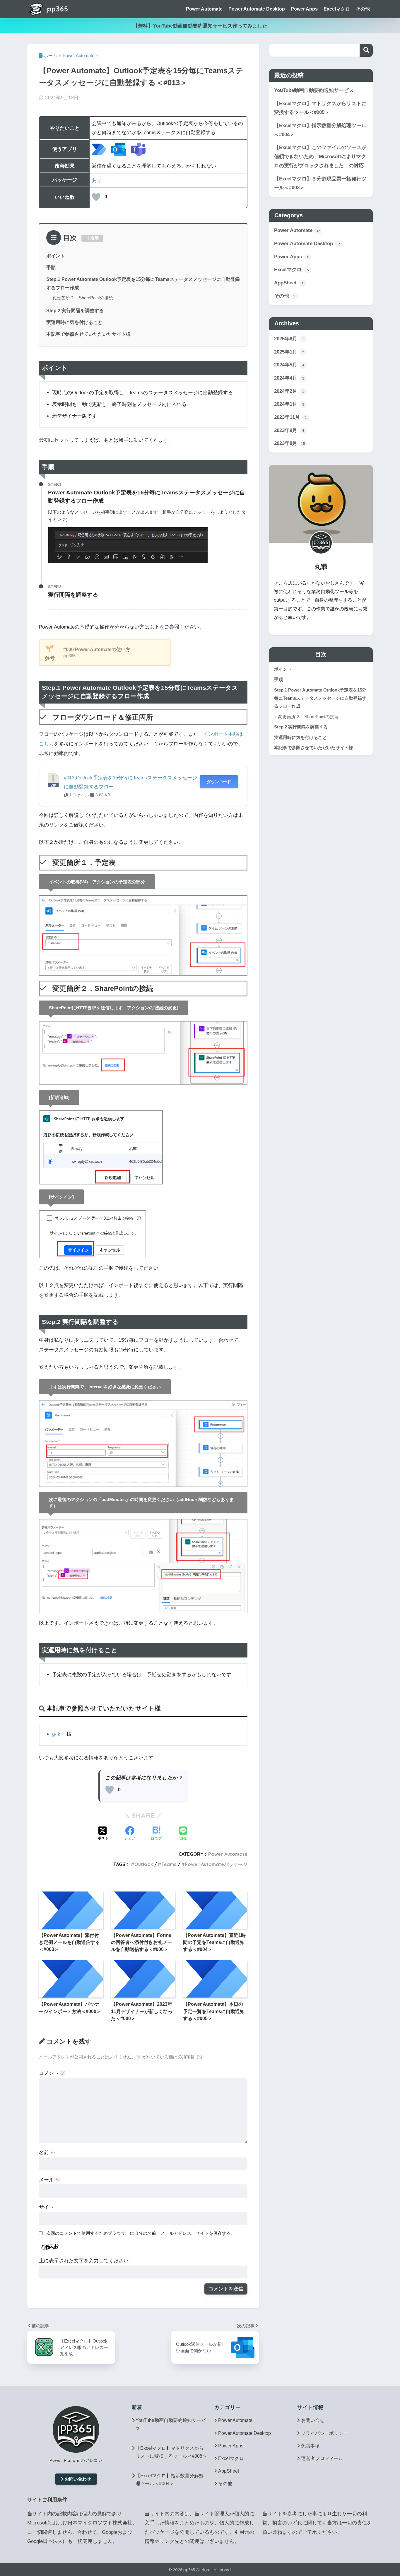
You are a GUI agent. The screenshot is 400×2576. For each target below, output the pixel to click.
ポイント (56, 256)
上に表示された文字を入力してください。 (86, 2261)
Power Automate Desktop (257, 9)
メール (50, 2180)
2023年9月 (289, 430)
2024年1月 (289, 404)
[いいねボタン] (96, 197)
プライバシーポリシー (324, 2433)
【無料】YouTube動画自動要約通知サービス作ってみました (200, 26)
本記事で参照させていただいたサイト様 (88, 334)
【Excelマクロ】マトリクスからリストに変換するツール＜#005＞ (320, 108)
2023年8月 (290, 443)
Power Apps (304, 9)
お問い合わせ (78, 2479)
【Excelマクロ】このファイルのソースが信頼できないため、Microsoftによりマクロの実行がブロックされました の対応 (320, 156)
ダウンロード (219, 782)
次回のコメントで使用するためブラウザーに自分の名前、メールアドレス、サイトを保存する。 (141, 2233)
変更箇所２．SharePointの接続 (83, 298)
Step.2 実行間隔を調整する (75, 310)
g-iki (57, 1734)
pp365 (57, 9)
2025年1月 (289, 352)
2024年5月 (289, 365)
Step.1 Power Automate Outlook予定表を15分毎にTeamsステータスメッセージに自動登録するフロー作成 (320, 698)
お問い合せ (313, 2420)
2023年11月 (290, 417)
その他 (363, 9)
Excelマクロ (337, 9)
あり (97, 180)
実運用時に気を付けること (74, 322)
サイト (46, 2207)
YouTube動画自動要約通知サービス (314, 90)
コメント (52, 2073)
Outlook (144, 1864)
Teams (169, 1864)
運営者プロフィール (322, 2458)
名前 (47, 2153)
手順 (51, 267)
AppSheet (289, 283)
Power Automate (204, 9)
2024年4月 (289, 378)
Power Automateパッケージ (216, 1864)
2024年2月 (289, 391)
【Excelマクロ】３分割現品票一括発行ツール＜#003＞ (320, 183)
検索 (366, 50)
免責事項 (310, 2446)
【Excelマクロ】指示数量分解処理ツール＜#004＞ (320, 130)
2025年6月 (289, 339)
